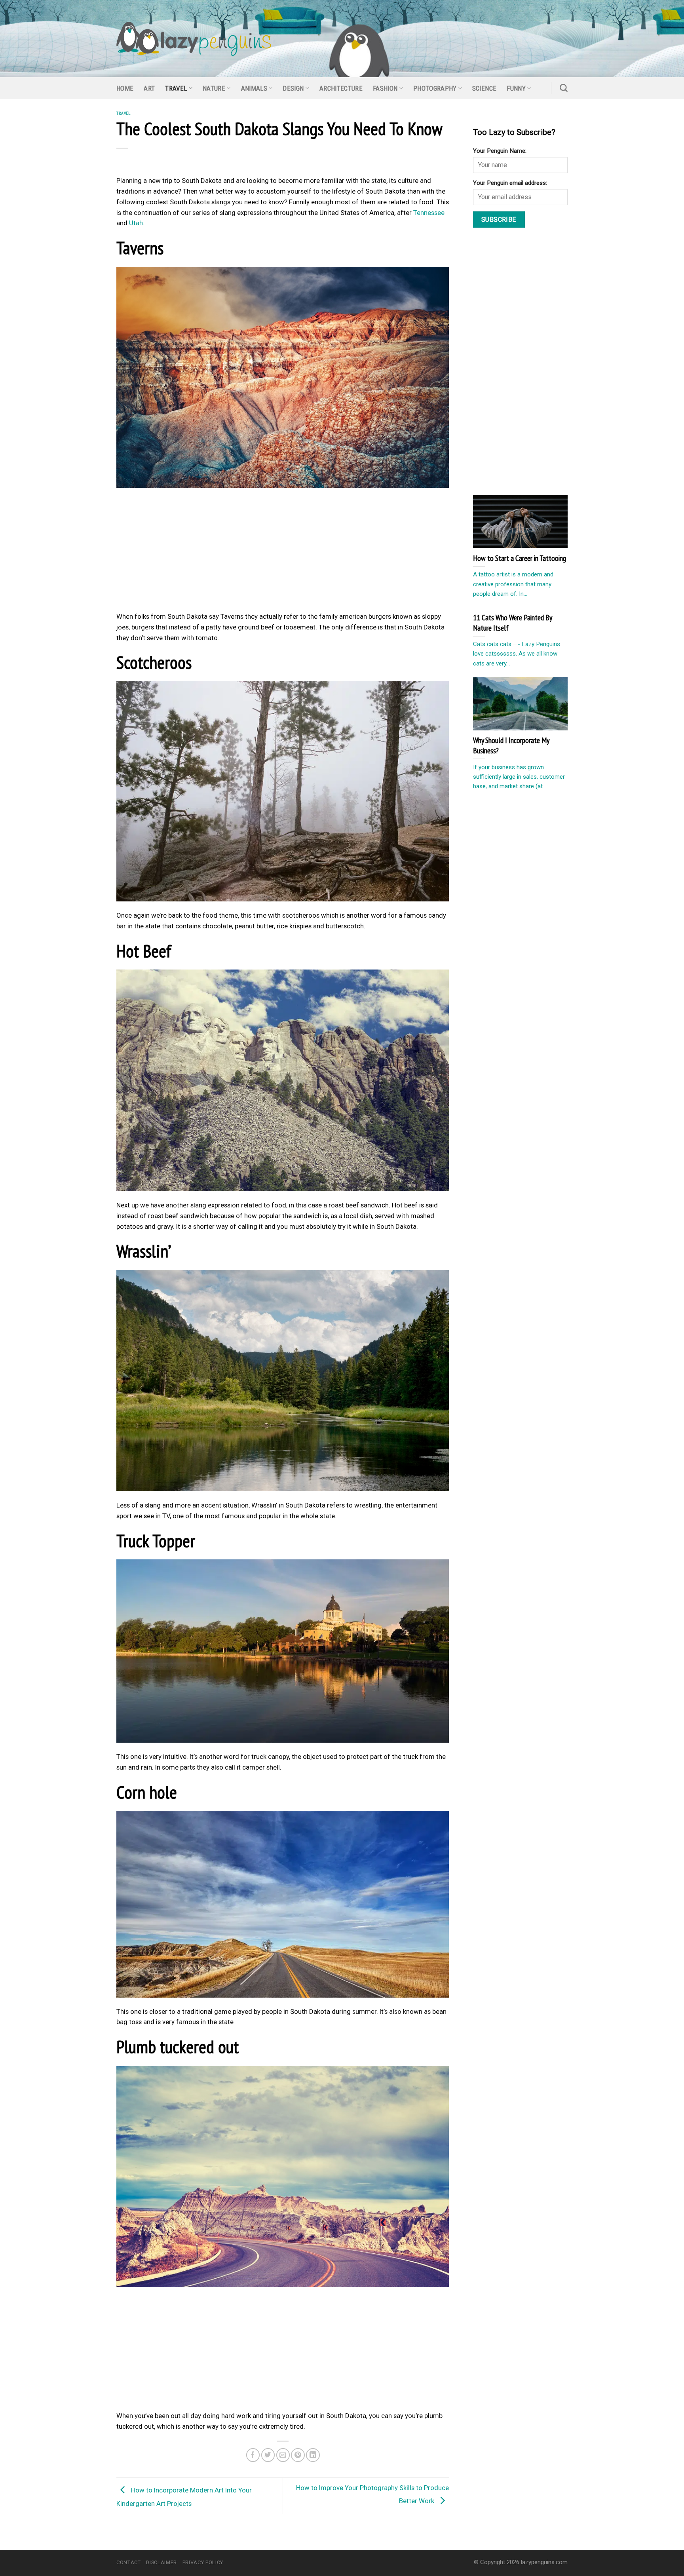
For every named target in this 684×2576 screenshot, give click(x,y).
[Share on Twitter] (268, 2455)
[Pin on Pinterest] (298, 2455)
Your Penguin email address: (510, 183)
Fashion (385, 88)
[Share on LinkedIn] (313, 2455)
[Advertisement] (283, 552)
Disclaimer (161, 2562)
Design (293, 88)
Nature (214, 88)
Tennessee (429, 213)
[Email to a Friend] (283, 2455)
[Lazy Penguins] (194, 39)
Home (125, 88)
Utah (136, 223)
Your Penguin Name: (500, 151)
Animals (254, 88)
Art (149, 88)
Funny (516, 88)
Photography (435, 88)
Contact (129, 2562)
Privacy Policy (203, 2562)
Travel (176, 88)
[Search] (564, 88)
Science (484, 88)
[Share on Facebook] (253, 2455)
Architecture (341, 88)
